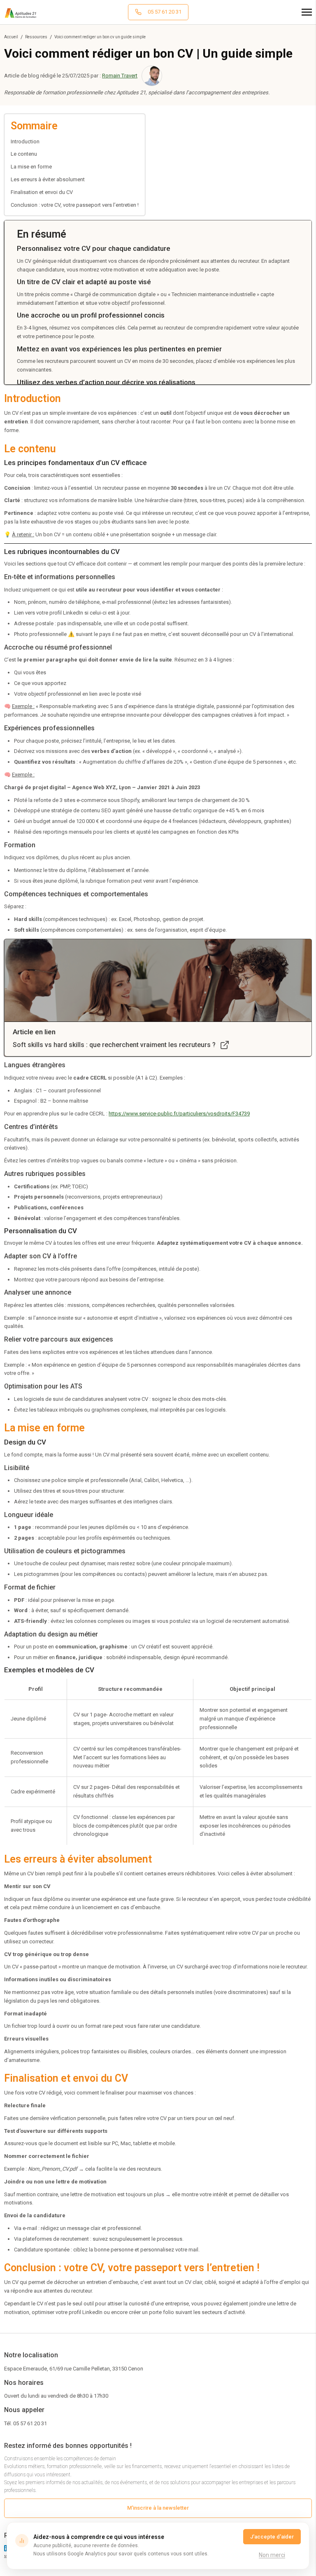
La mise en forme (31, 167)
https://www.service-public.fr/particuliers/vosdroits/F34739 (179, 1114)
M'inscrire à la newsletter (158, 2508)
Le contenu (24, 154)
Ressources (36, 37)
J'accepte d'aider (272, 2537)
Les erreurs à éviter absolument (48, 179)
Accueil (11, 37)
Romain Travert (120, 76)
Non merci (272, 2555)
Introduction (25, 141)
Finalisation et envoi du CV (42, 192)
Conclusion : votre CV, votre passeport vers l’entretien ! (75, 205)
